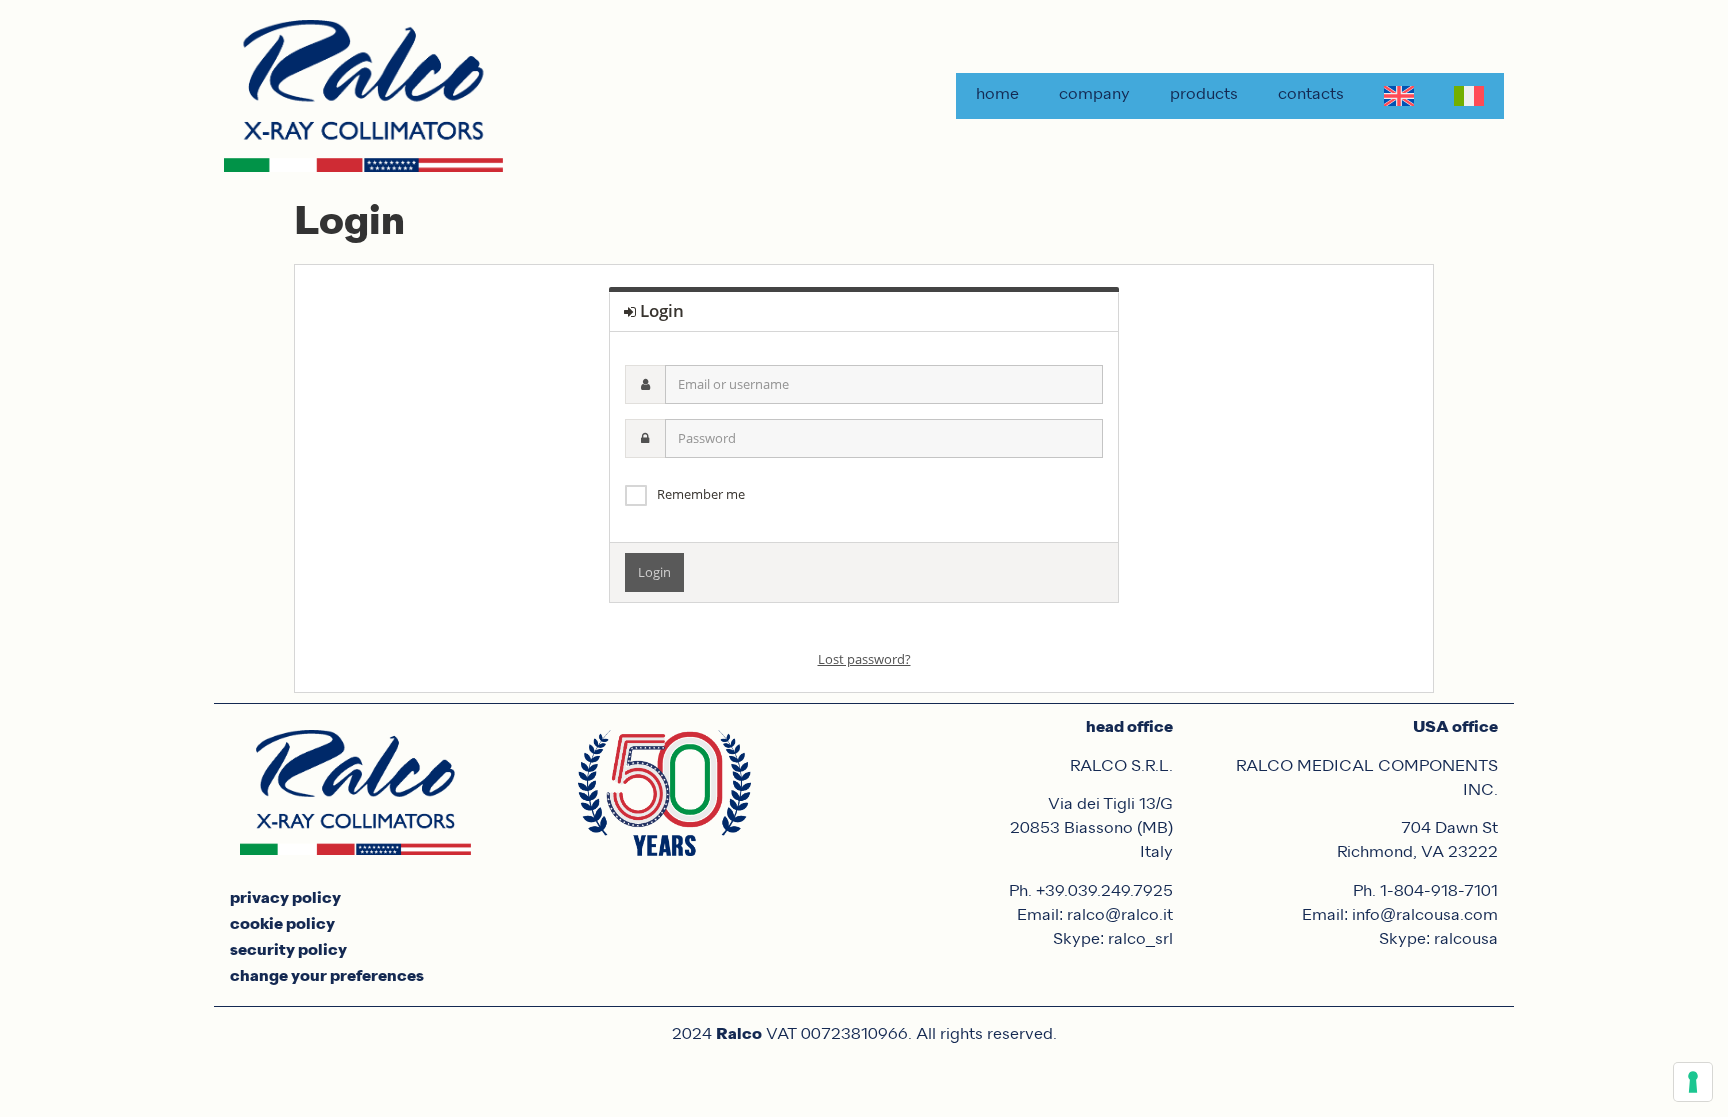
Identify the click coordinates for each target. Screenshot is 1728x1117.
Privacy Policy (285, 899)
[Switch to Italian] (1469, 96)
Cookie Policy (282, 925)
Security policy (288, 951)
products (1204, 95)
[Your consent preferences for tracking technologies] (1693, 1082)
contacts (1311, 95)
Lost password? (864, 659)
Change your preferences (327, 977)
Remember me (701, 494)
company (1094, 95)
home (997, 95)
